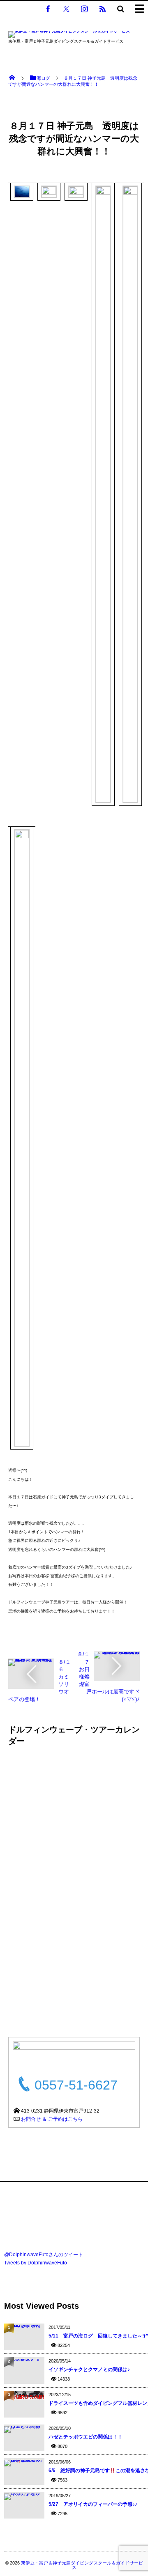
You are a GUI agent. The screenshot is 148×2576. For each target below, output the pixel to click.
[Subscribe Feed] (102, 9)
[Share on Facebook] (48, 9)
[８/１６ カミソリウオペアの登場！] (31, 1662)
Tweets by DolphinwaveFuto (36, 2263)
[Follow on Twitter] (66, 9)
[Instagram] (84, 9)
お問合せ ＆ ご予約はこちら (52, 2119)
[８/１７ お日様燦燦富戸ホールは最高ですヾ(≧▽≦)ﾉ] (117, 1654)
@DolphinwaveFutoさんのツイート (44, 2255)
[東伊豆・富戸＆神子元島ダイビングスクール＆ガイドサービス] (69, 36)
